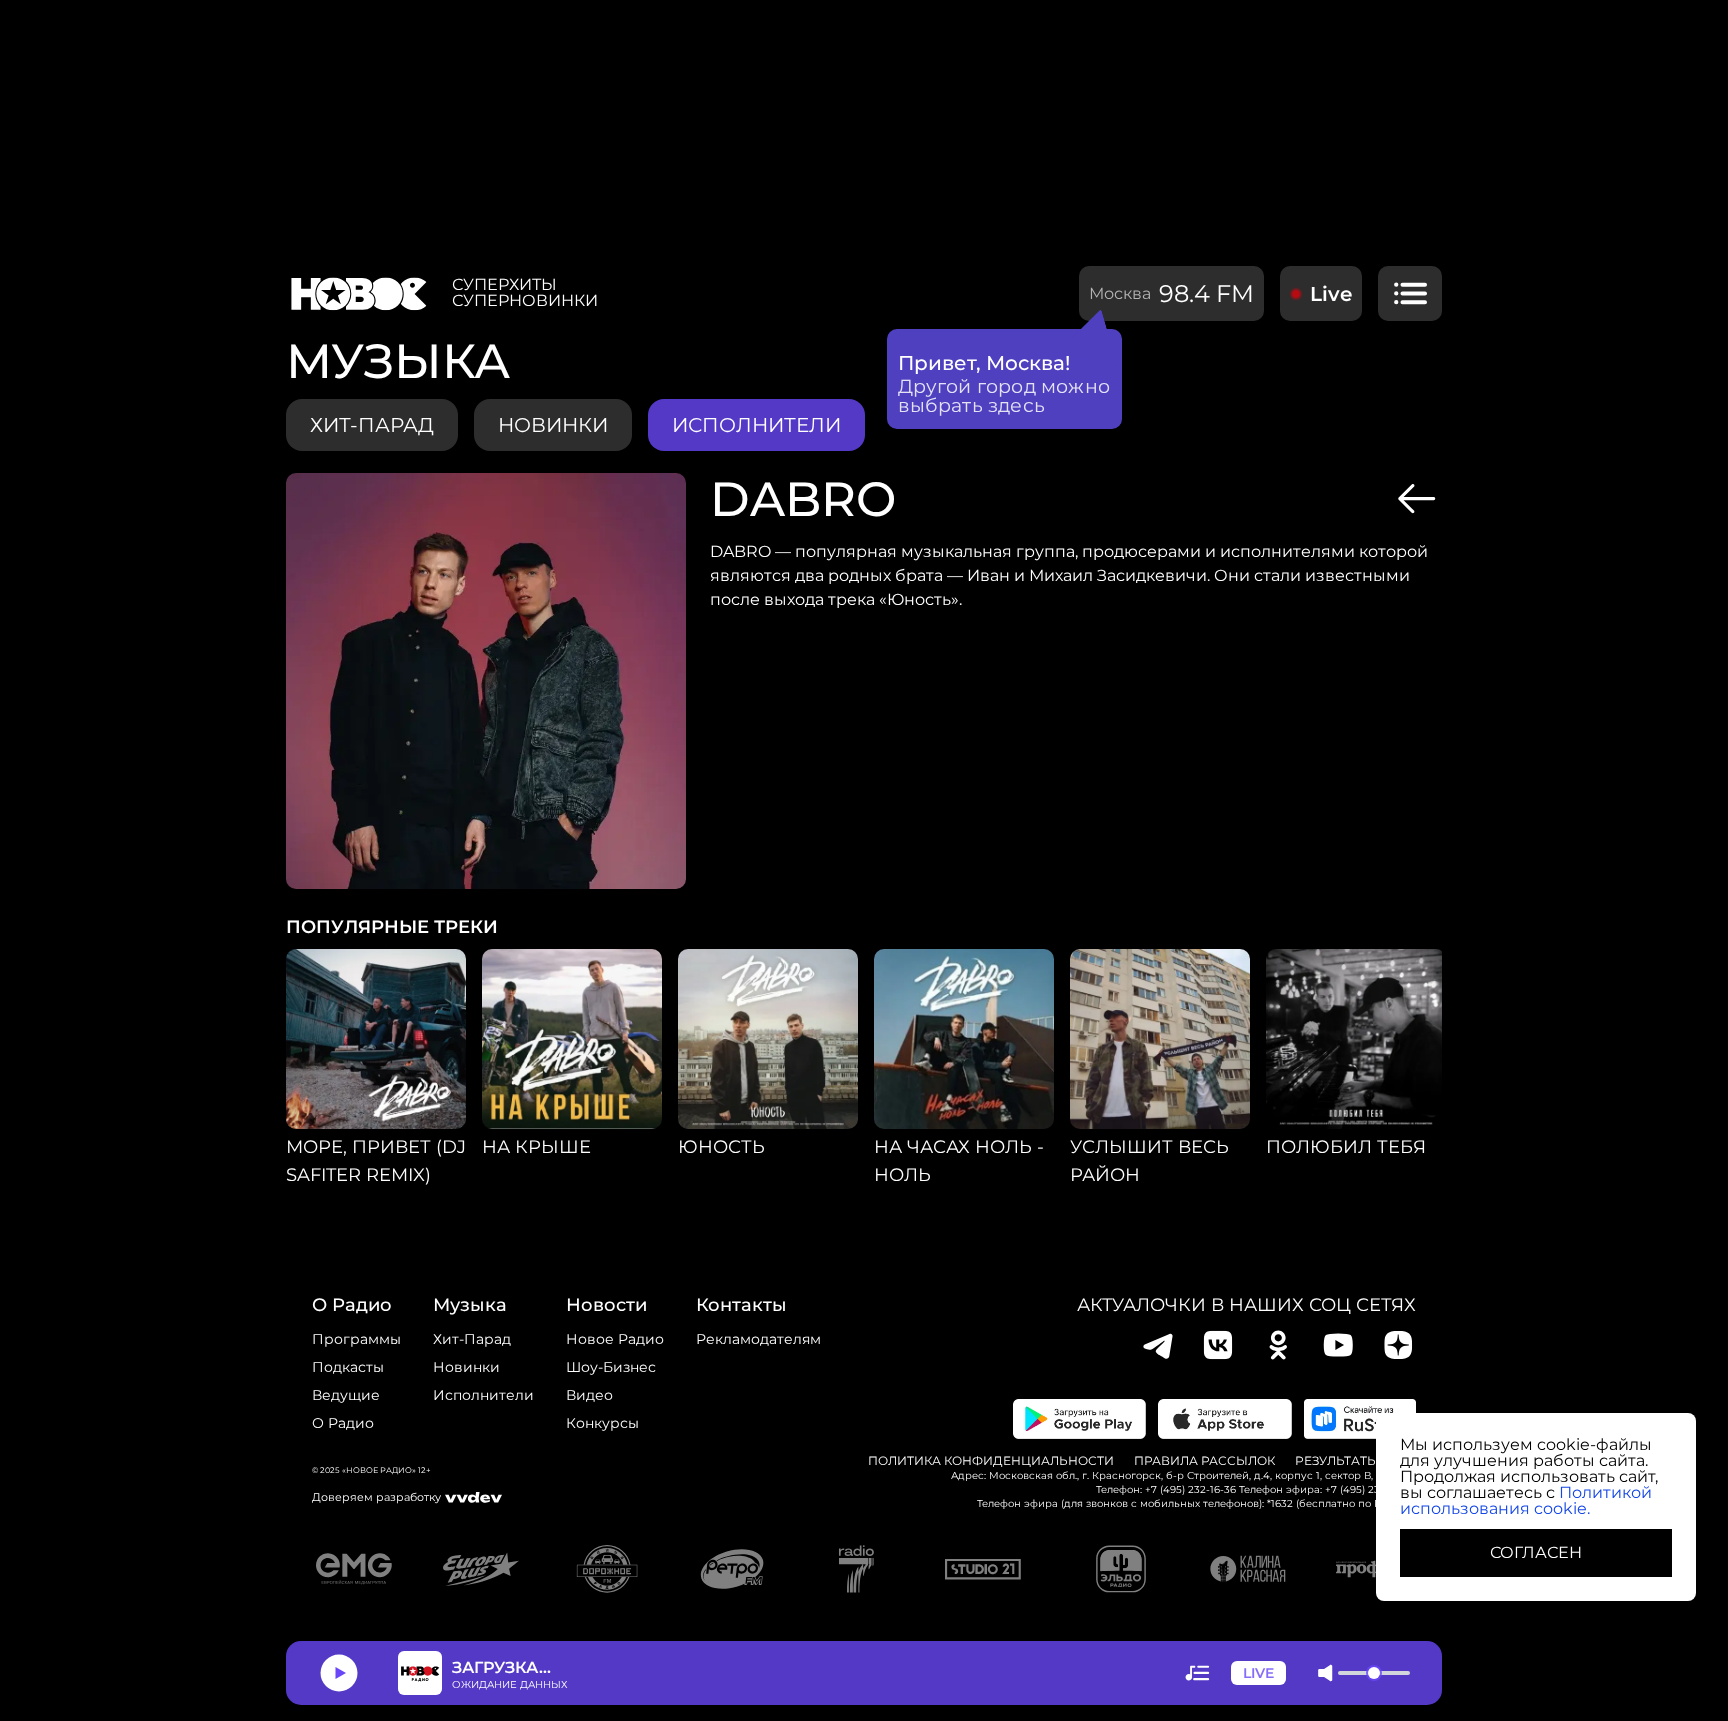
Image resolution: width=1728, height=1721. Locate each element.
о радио (352, 1305)
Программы (356, 1339)
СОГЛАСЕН (1536, 1552)
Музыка (470, 1305)
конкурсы (602, 1423)
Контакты (741, 1305)
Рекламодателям (758, 1339)
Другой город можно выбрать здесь (1004, 396)
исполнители (756, 425)
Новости (606, 1305)
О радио (343, 1423)
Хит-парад (372, 425)
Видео (589, 1395)
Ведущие (346, 1395)
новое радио (615, 1339)
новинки (553, 425)
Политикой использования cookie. (1526, 1500)
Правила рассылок (1204, 1461)
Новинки (466, 1367)
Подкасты (348, 1367)
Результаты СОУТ (1355, 1461)
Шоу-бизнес (611, 1367)
